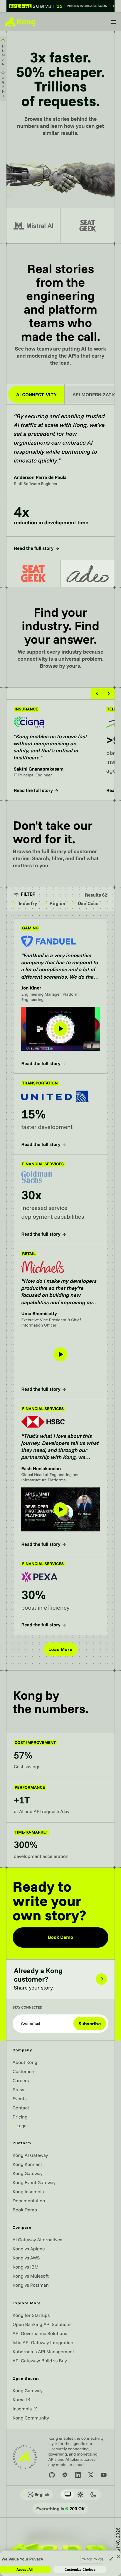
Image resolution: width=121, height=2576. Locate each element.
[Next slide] (109, 693)
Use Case (86, 903)
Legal (20, 2126)
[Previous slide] (97, 693)
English (36, 2495)
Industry (26, 903)
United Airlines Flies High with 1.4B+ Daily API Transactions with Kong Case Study (58, 1080)
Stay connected (27, 2008)
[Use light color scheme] (80, 2495)
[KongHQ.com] (20, 22)
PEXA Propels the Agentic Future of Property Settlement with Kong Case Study (59, 1561)
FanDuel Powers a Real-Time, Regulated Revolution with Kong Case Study (56, 925)
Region (55, 903)
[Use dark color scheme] (93, 2495)
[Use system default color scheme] (68, 2495)
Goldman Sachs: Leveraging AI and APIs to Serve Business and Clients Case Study (59, 1161)
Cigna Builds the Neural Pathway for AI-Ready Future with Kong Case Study (48, 706)
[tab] (33, 574)
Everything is (60, 2509)
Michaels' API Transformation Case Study (57, 1247)
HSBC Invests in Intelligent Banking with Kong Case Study (56, 1406)
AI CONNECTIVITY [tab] (36, 395)
